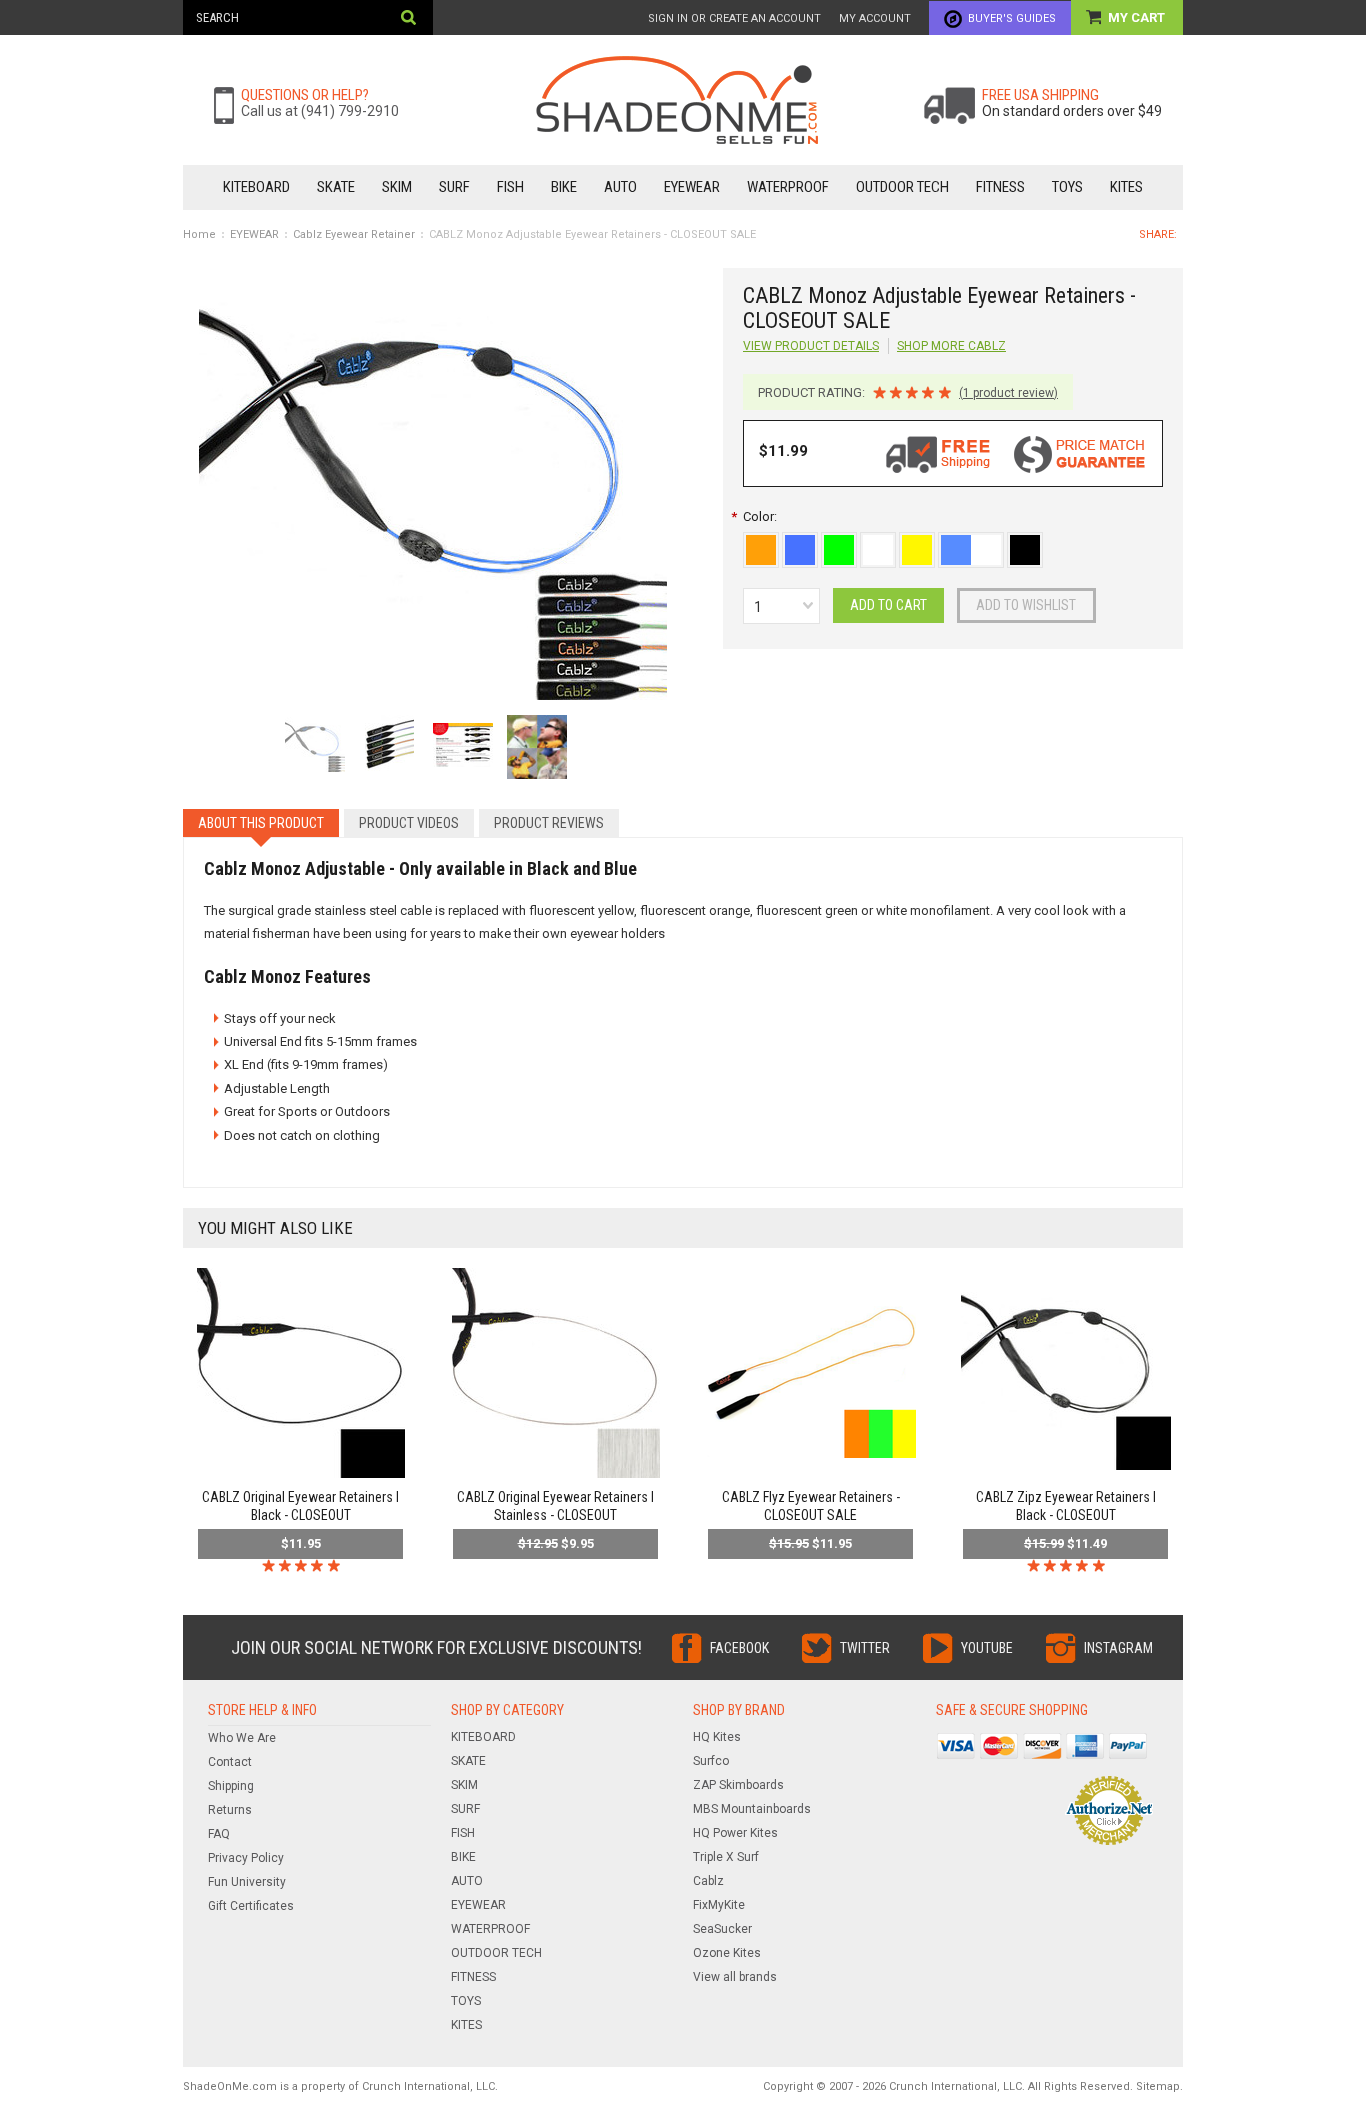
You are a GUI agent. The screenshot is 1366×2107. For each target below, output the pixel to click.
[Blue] (801, 542)
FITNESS (1000, 187)
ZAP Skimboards (738, 1785)
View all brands (735, 1977)
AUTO (620, 187)
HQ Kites (717, 1737)
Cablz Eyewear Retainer (354, 234)
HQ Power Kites (735, 1833)
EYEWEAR (692, 187)
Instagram (1118, 1648)
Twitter (865, 1648)
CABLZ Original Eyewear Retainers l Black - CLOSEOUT (300, 1506)
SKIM (397, 187)
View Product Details (811, 346)
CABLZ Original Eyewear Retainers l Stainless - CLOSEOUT (555, 1506)
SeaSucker (722, 1929)
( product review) (1008, 393)
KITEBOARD (256, 187)
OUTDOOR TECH (902, 187)
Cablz (708, 1881)
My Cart (1138, 17)
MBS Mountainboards (752, 1809)
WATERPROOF (788, 187)
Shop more (951, 346)
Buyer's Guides (1012, 18)
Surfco (711, 1761)
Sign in (668, 18)
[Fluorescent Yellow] (918, 542)
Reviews (549, 823)
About (261, 823)
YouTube (987, 1648)
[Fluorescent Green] (840, 542)
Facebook (739, 1648)
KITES (1126, 187)
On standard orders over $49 (1072, 111)
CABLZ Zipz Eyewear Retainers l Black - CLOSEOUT (1066, 1506)
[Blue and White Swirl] (972, 542)
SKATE (336, 187)
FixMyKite (719, 1905)
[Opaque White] (879, 542)
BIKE (564, 187)
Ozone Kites (727, 1953)
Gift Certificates (251, 1906)
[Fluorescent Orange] (762, 542)
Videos (409, 823)
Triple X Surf (726, 1857)
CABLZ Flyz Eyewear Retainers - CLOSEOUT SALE (811, 1506)
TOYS (1067, 187)
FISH (510, 187)
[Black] (1025, 542)
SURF (454, 187)
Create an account (765, 18)
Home (199, 234)
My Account (875, 18)
